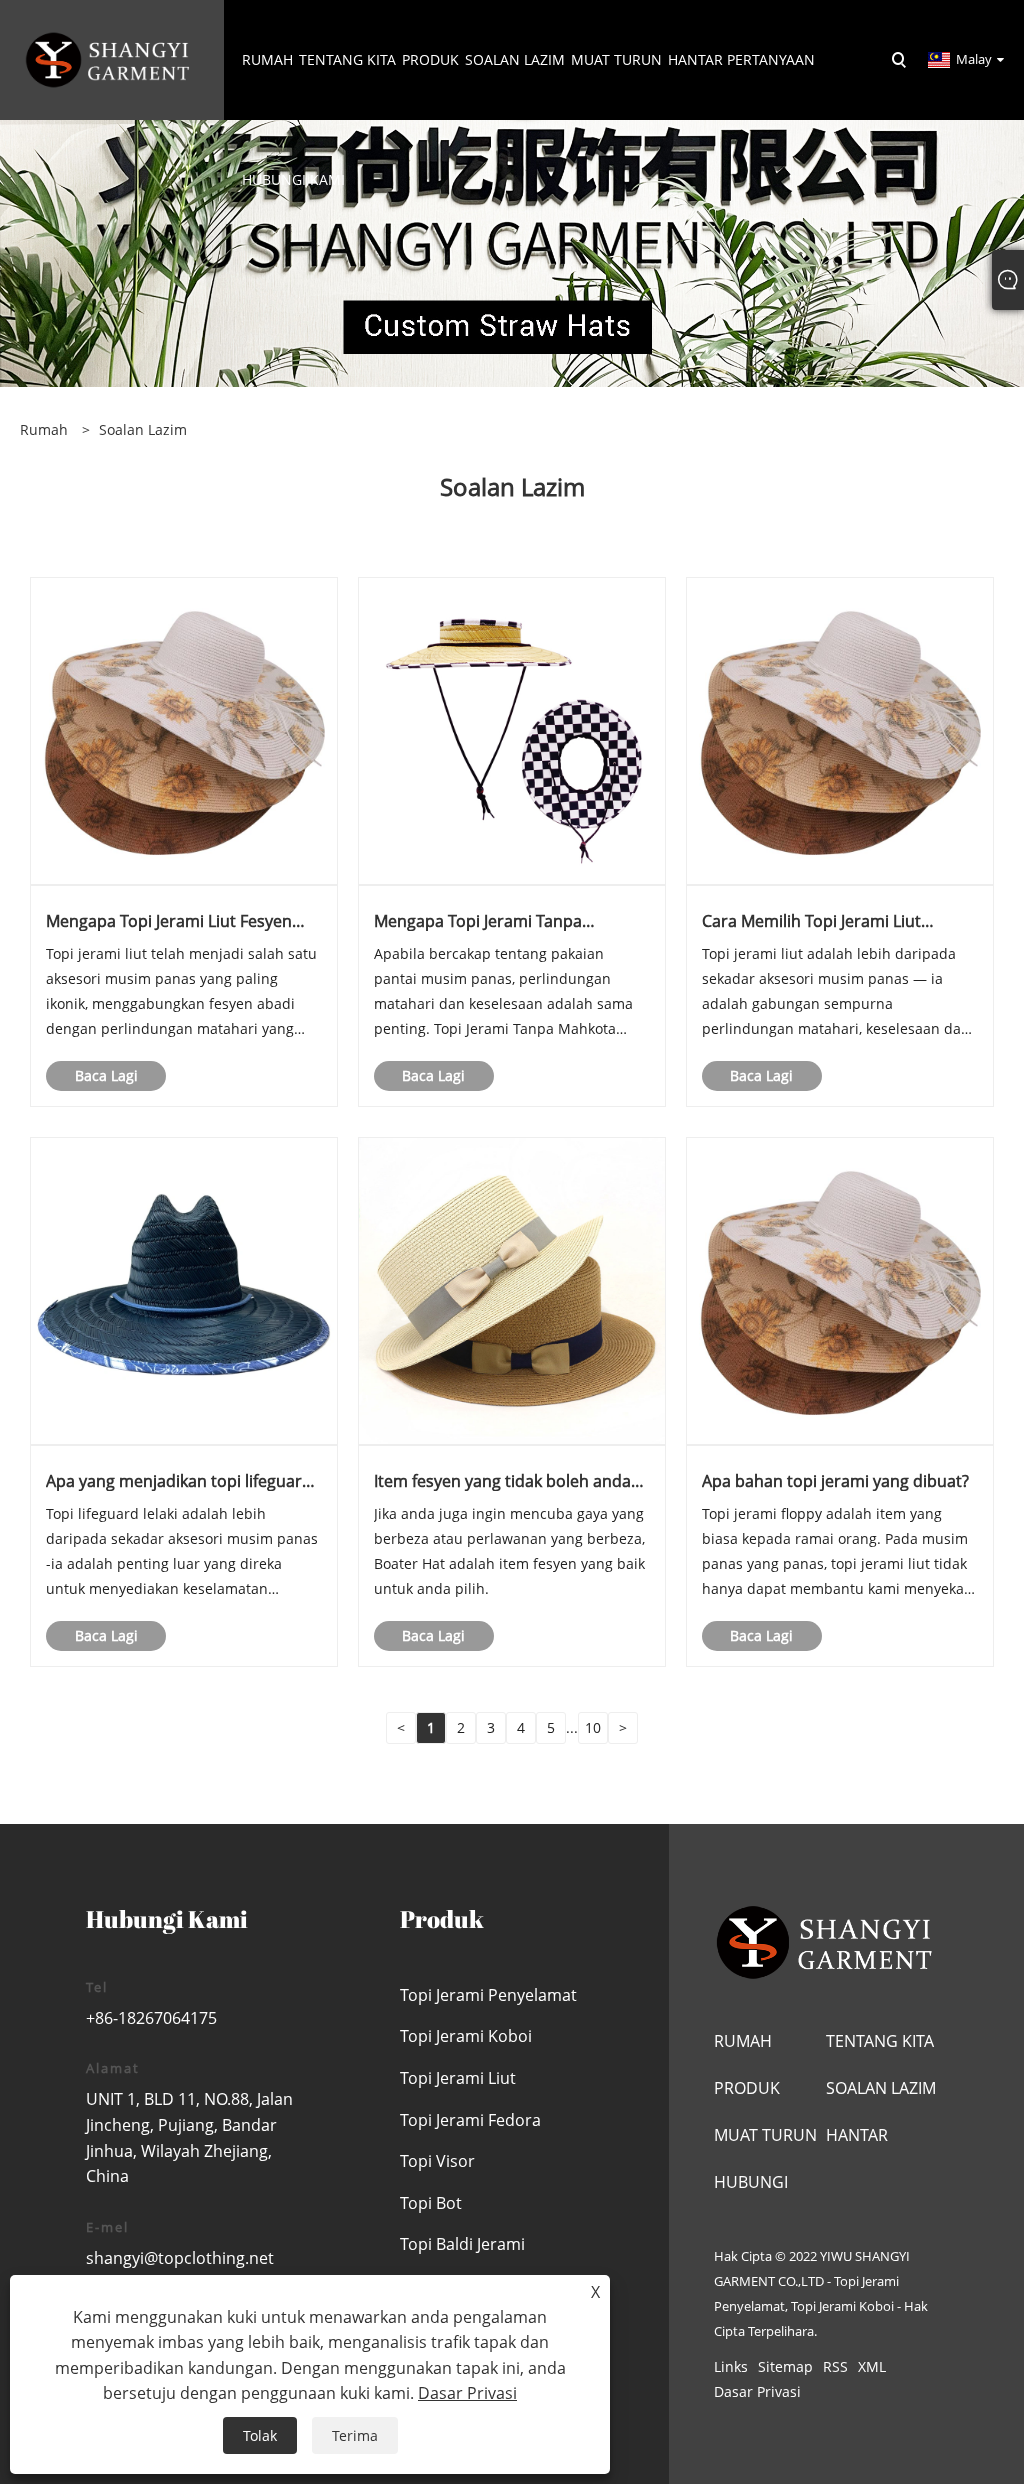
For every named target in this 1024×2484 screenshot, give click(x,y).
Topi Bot (431, 2203)
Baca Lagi (106, 1075)
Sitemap (785, 2366)
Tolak (260, 2435)
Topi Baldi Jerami (462, 2244)
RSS (835, 2366)
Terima (355, 2435)
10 (593, 1727)
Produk (747, 2088)
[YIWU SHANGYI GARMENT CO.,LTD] (109, 58)
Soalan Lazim (143, 429)
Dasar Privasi (757, 2391)
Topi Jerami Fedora (470, 2120)
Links (731, 2366)
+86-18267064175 (151, 2018)
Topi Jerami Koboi (466, 2036)
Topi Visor (437, 2161)
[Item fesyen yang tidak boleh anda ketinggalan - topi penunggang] (512, 1289)
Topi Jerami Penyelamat (488, 1995)
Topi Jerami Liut (458, 2078)
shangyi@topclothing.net (180, 2258)
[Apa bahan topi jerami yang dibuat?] (840, 1289)
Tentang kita (880, 2041)
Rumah (743, 2041)
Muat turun (765, 2135)
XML (872, 2366)
